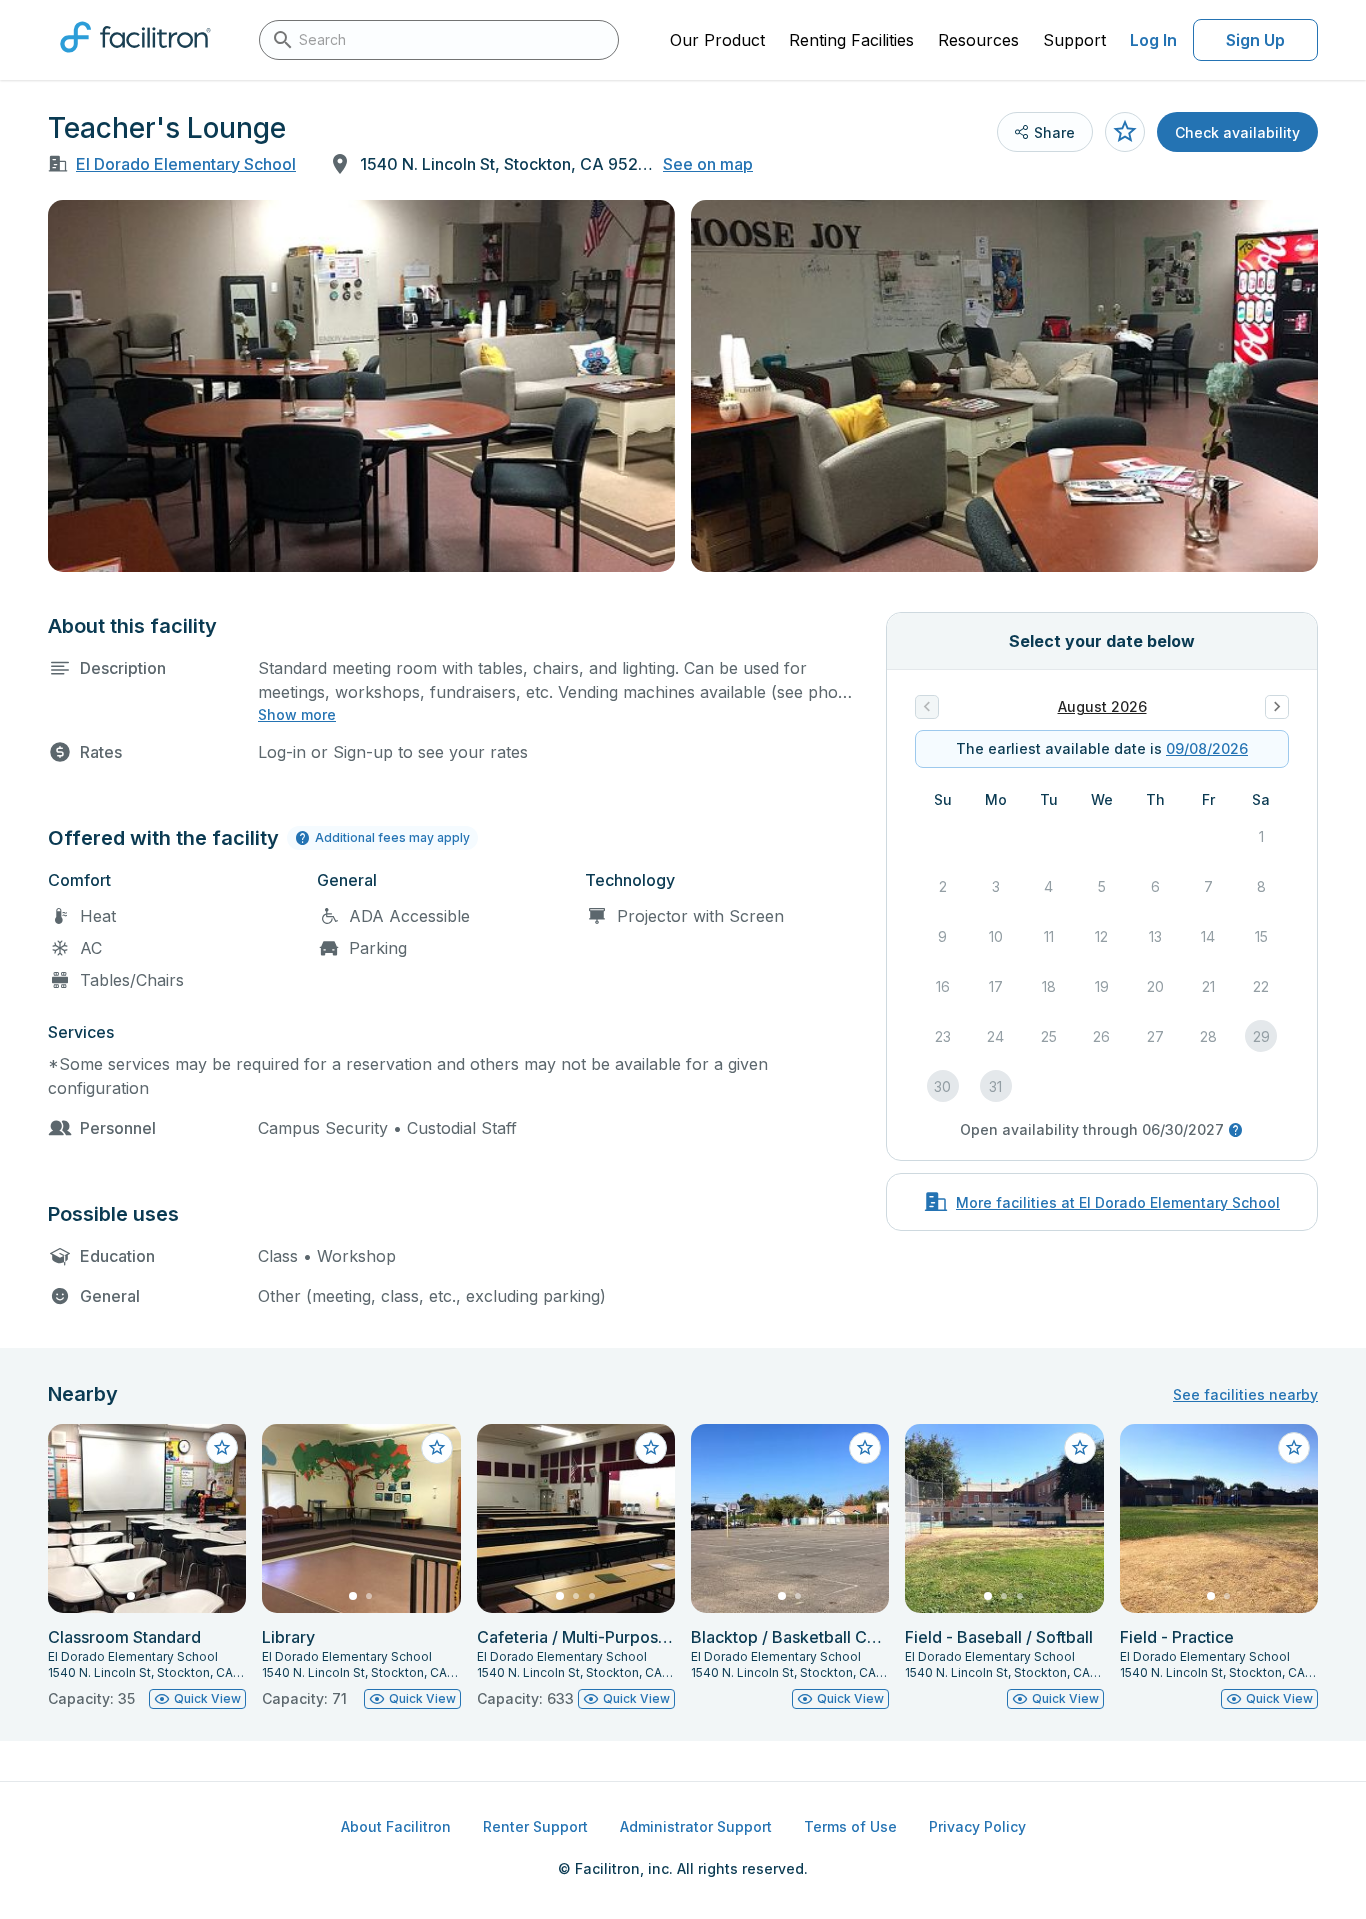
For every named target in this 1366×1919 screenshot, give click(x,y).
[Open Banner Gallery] (361, 386)
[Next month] (1277, 707)
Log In (1153, 40)
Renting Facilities (851, 40)
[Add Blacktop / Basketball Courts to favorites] (865, 1448)
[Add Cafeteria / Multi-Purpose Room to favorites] (651, 1448)
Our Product (717, 40)
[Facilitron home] (135, 59)
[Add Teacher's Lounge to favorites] (1125, 132)
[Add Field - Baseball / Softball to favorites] (1080, 1448)
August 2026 (1102, 706)
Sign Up (1255, 40)
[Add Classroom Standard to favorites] (222, 1448)
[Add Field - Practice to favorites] (1294, 1448)
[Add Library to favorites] (437, 1448)
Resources (978, 40)
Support (1074, 40)
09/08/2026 (1207, 748)
